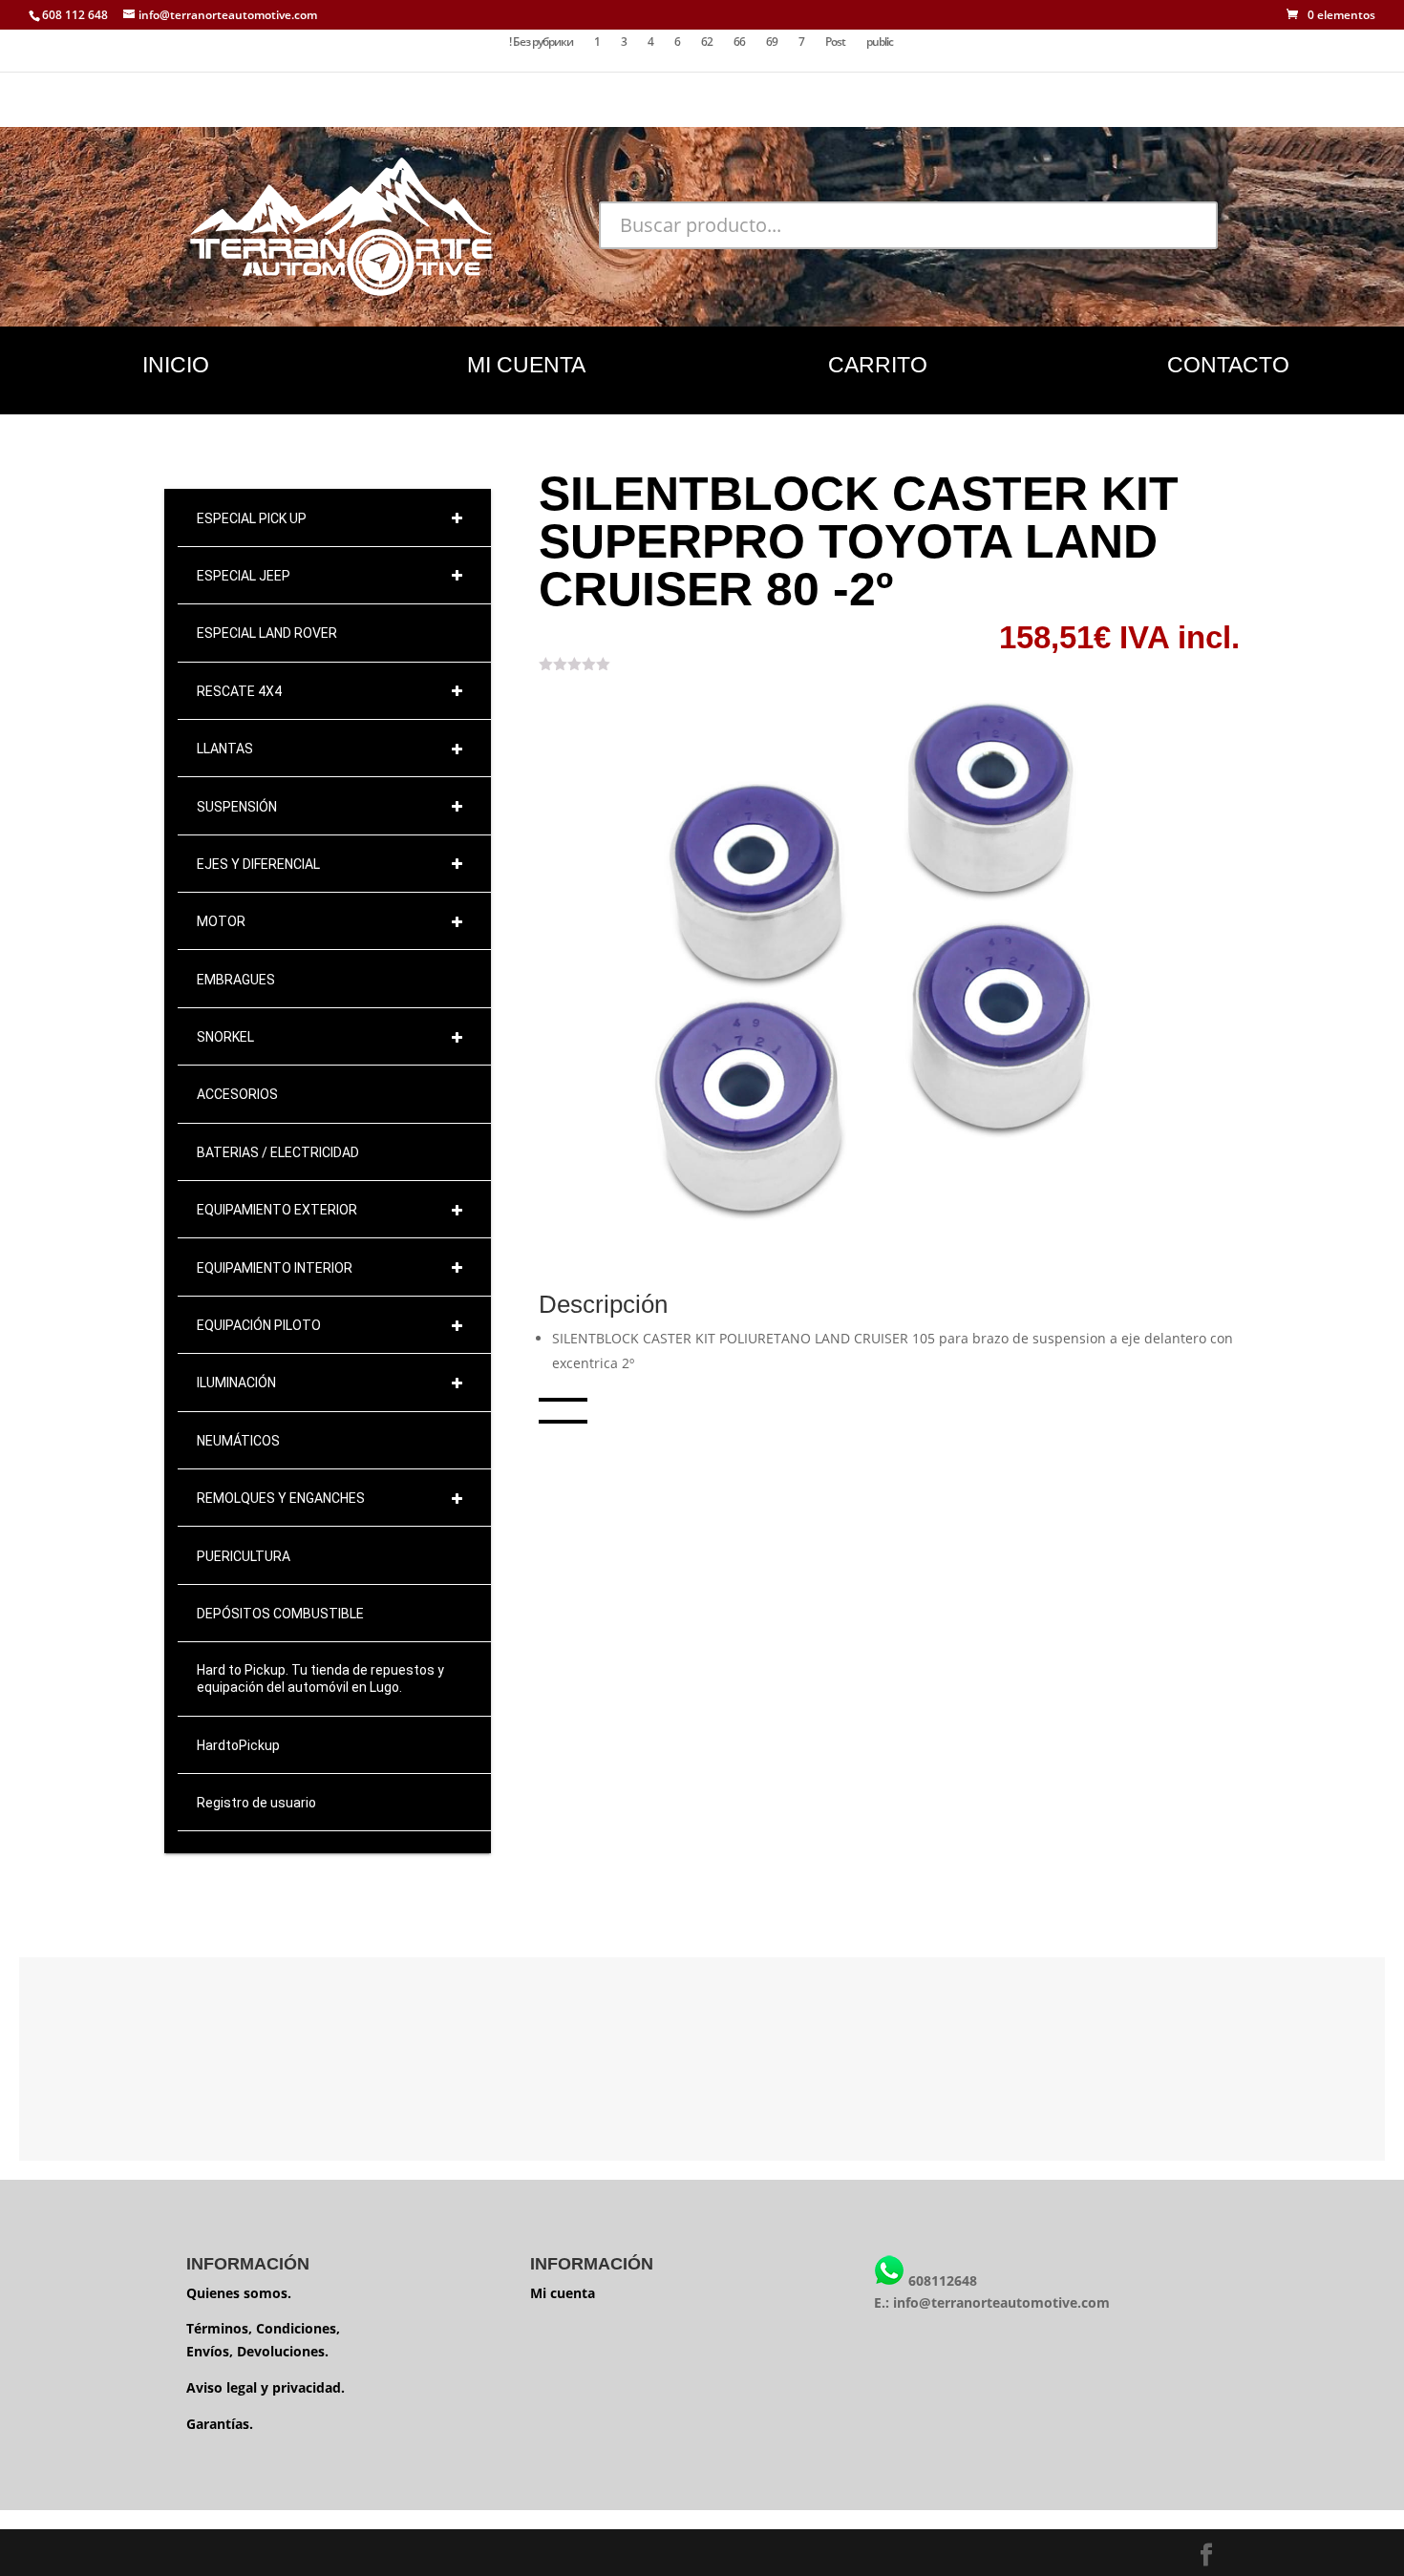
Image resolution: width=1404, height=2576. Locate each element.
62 (707, 42)
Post (835, 42)
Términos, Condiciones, (263, 2328)
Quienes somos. (239, 2293)
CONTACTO (1228, 365)
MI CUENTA (526, 365)
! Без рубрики (541, 42)
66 (739, 42)
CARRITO (878, 365)
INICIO (176, 365)
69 (772, 42)
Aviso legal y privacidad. (266, 2387)
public (880, 42)
